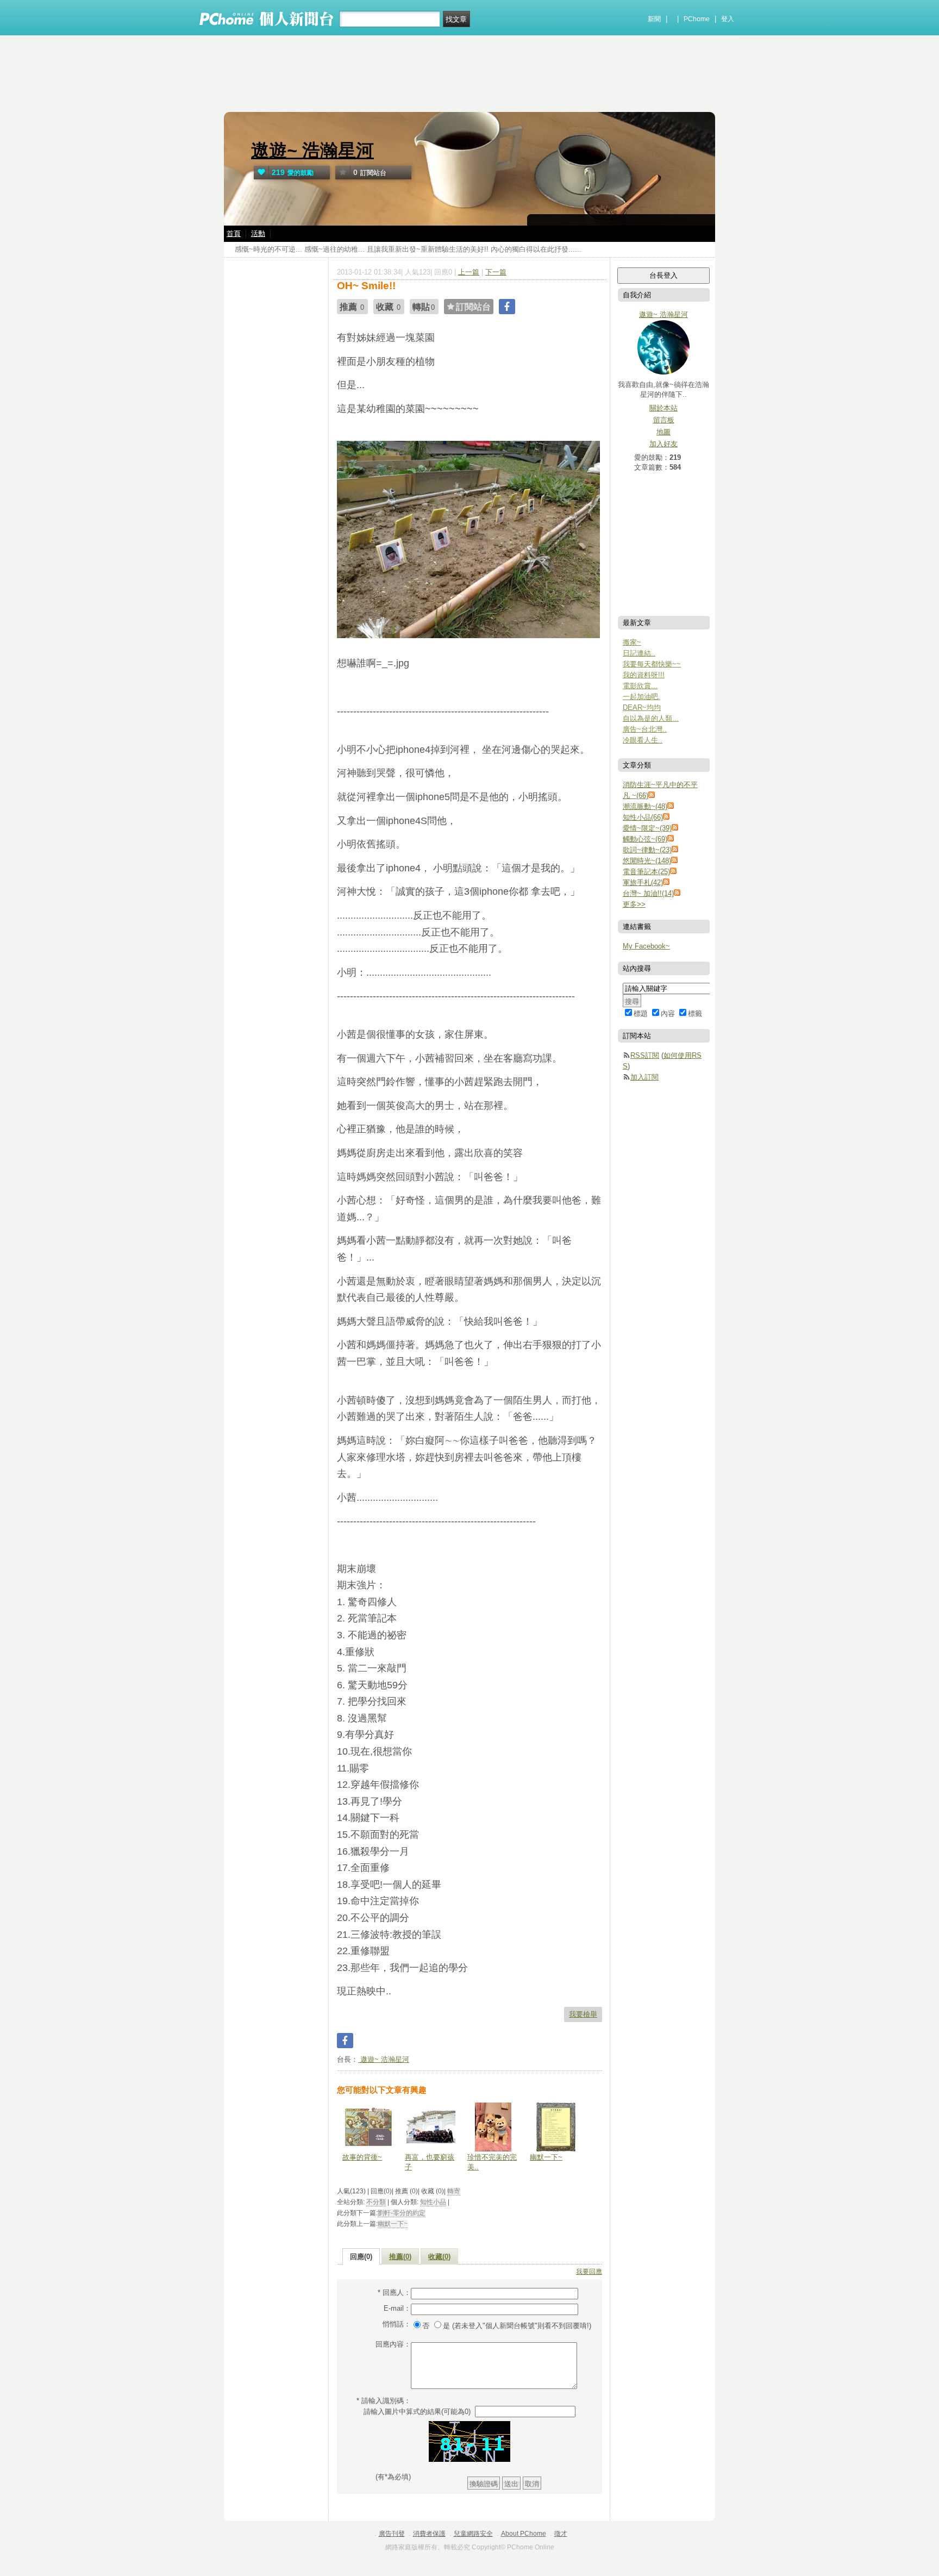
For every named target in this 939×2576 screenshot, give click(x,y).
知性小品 (433, 2202)
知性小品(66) (643, 817)
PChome (697, 19)
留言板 (664, 420)
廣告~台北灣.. (645, 729)
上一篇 (469, 272)
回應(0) (361, 2257)
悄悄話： (397, 2324)
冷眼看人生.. (643, 740)
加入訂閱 (644, 1077)
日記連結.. (639, 653)
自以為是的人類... (651, 718)
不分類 (376, 2202)
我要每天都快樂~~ (652, 664)
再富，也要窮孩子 (430, 2162)
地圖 (663, 432)
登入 (728, 19)
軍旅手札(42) (643, 882)
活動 (258, 233)
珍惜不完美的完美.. (492, 2162)
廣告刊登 (392, 2534)
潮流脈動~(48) (645, 806)
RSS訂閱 (645, 1055)
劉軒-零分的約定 (402, 2213)
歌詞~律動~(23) (647, 850)
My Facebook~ (646, 946)
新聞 (654, 19)
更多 (634, 904)
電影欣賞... (640, 686)
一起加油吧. (641, 697)
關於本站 (663, 408)
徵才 (561, 2534)
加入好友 (663, 444)
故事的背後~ (362, 2157)
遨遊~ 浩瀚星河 (312, 150)
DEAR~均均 (642, 707)
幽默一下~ (546, 2157)
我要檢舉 (583, 2014)
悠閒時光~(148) (647, 861)
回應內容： (393, 2344)
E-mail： (397, 2308)
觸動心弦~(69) (645, 839)
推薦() (400, 2257)
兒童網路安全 (473, 2534)
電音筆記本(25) (646, 872)
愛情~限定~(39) (647, 828)
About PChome (524, 2534)
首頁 (234, 233)
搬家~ (632, 642)
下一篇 (496, 272)
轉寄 (454, 2191)
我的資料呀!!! (644, 675)
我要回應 (589, 2272)
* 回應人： (394, 2293)
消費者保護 (429, 2534)
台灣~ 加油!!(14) (648, 893)
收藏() (439, 2257)
